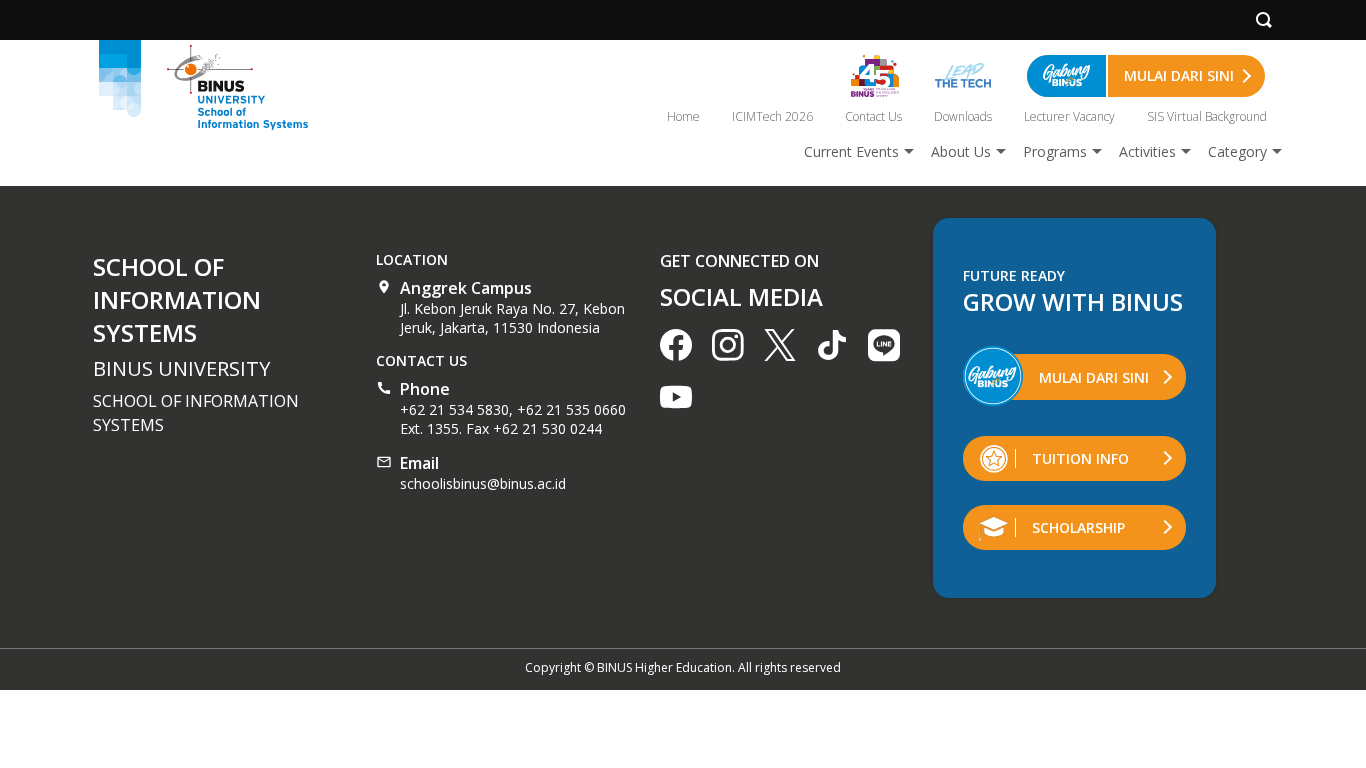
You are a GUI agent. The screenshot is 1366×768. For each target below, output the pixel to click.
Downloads (963, 116)
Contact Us (873, 116)
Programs (1055, 151)
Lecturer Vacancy (1069, 116)
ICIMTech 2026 (772, 116)
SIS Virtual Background (1207, 116)
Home (683, 116)
